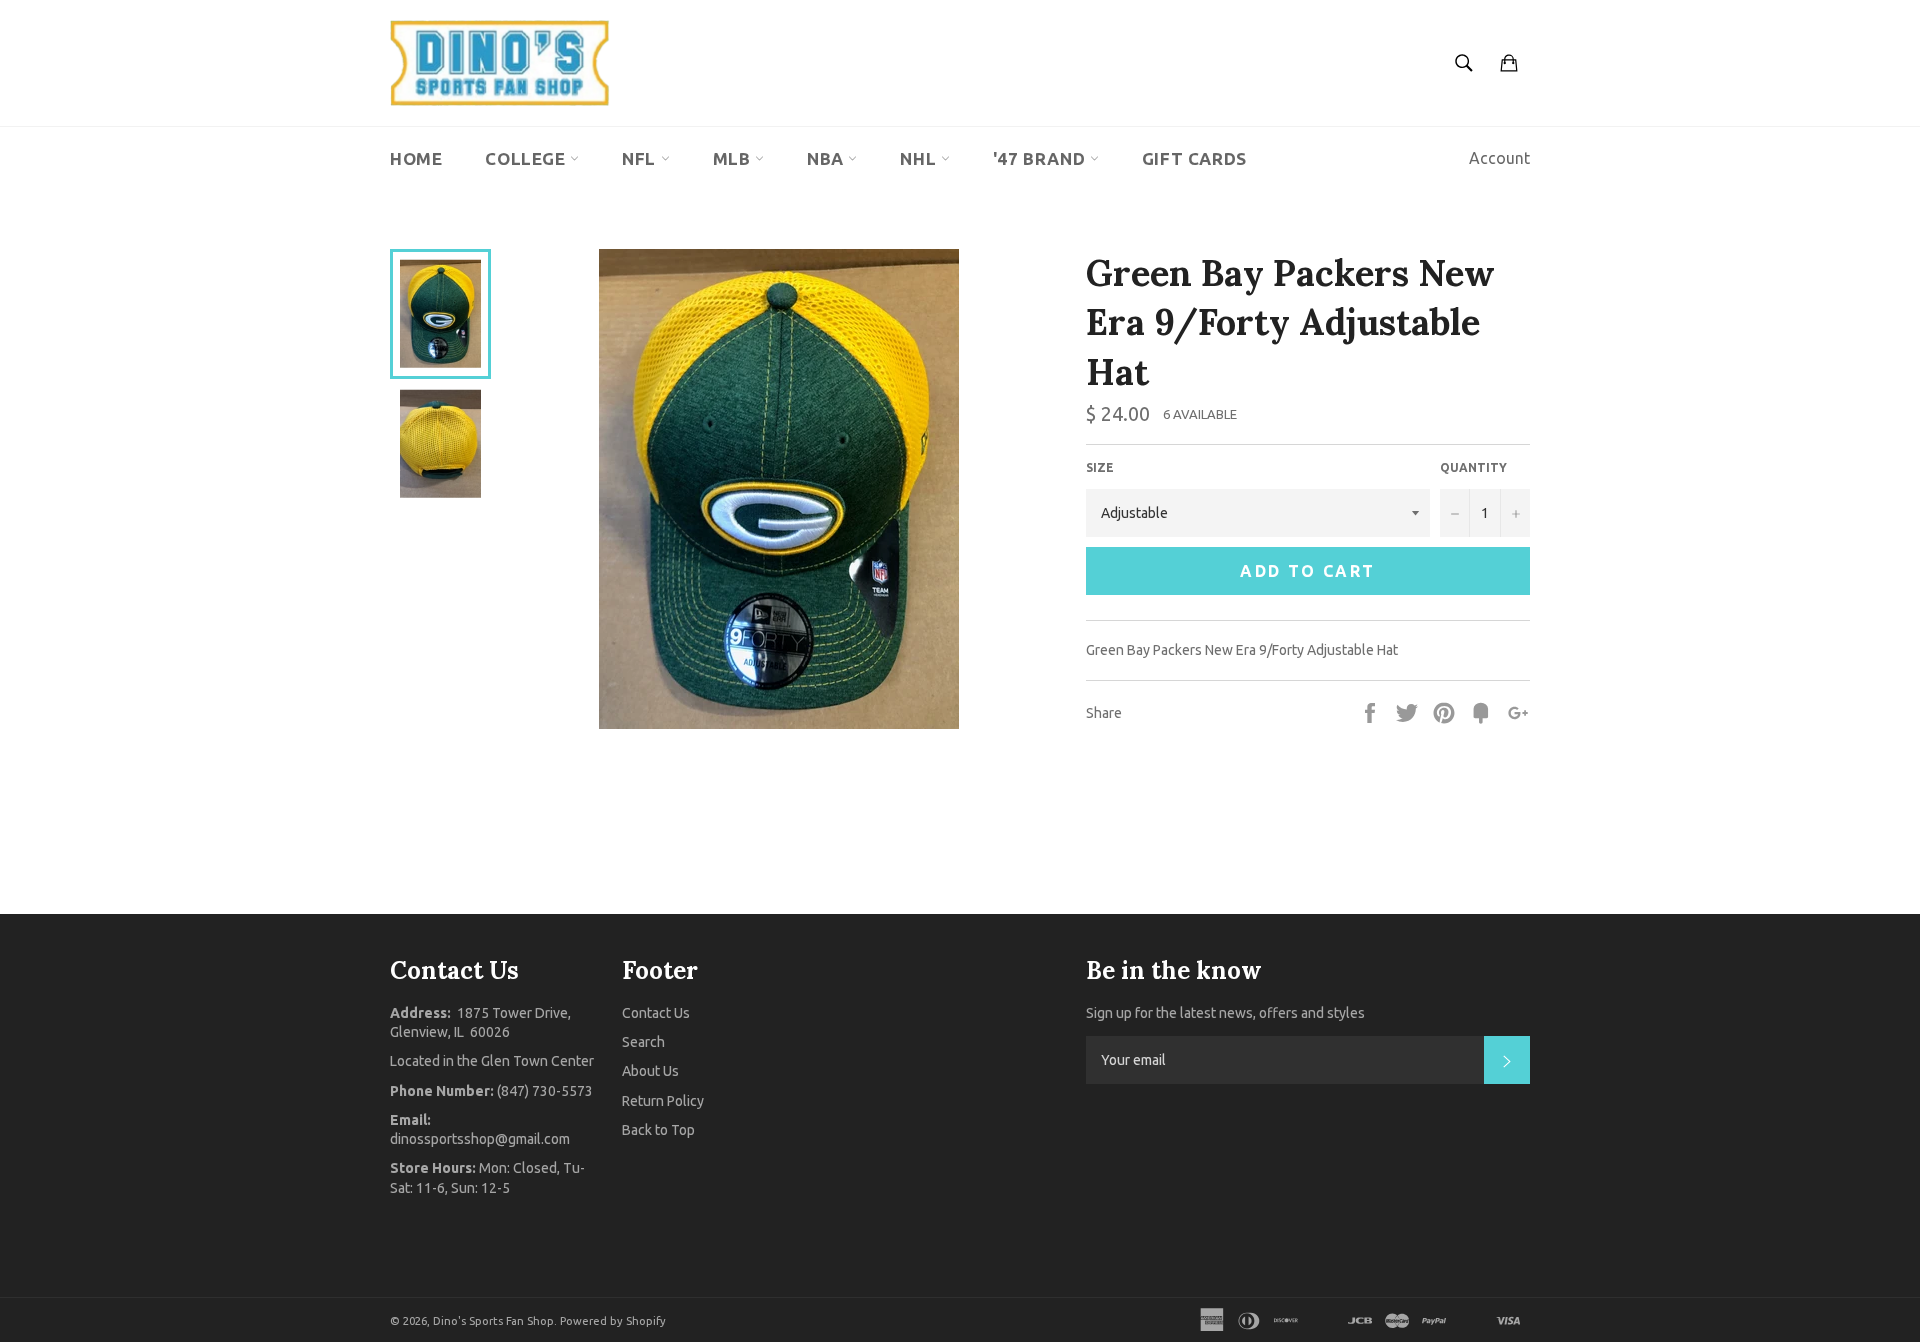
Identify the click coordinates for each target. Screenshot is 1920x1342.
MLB (734, 158)
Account (1499, 158)
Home (416, 158)
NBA (827, 158)
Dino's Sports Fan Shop (493, 1321)
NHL (920, 158)
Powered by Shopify (613, 1321)
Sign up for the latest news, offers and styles (1225, 1013)
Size (1100, 467)
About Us (650, 1071)
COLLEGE (527, 158)
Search (643, 1042)
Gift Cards (1194, 158)
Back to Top (658, 1130)
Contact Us (656, 1013)
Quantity (1473, 467)
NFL (641, 158)
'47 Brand (1041, 158)
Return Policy (663, 1101)
